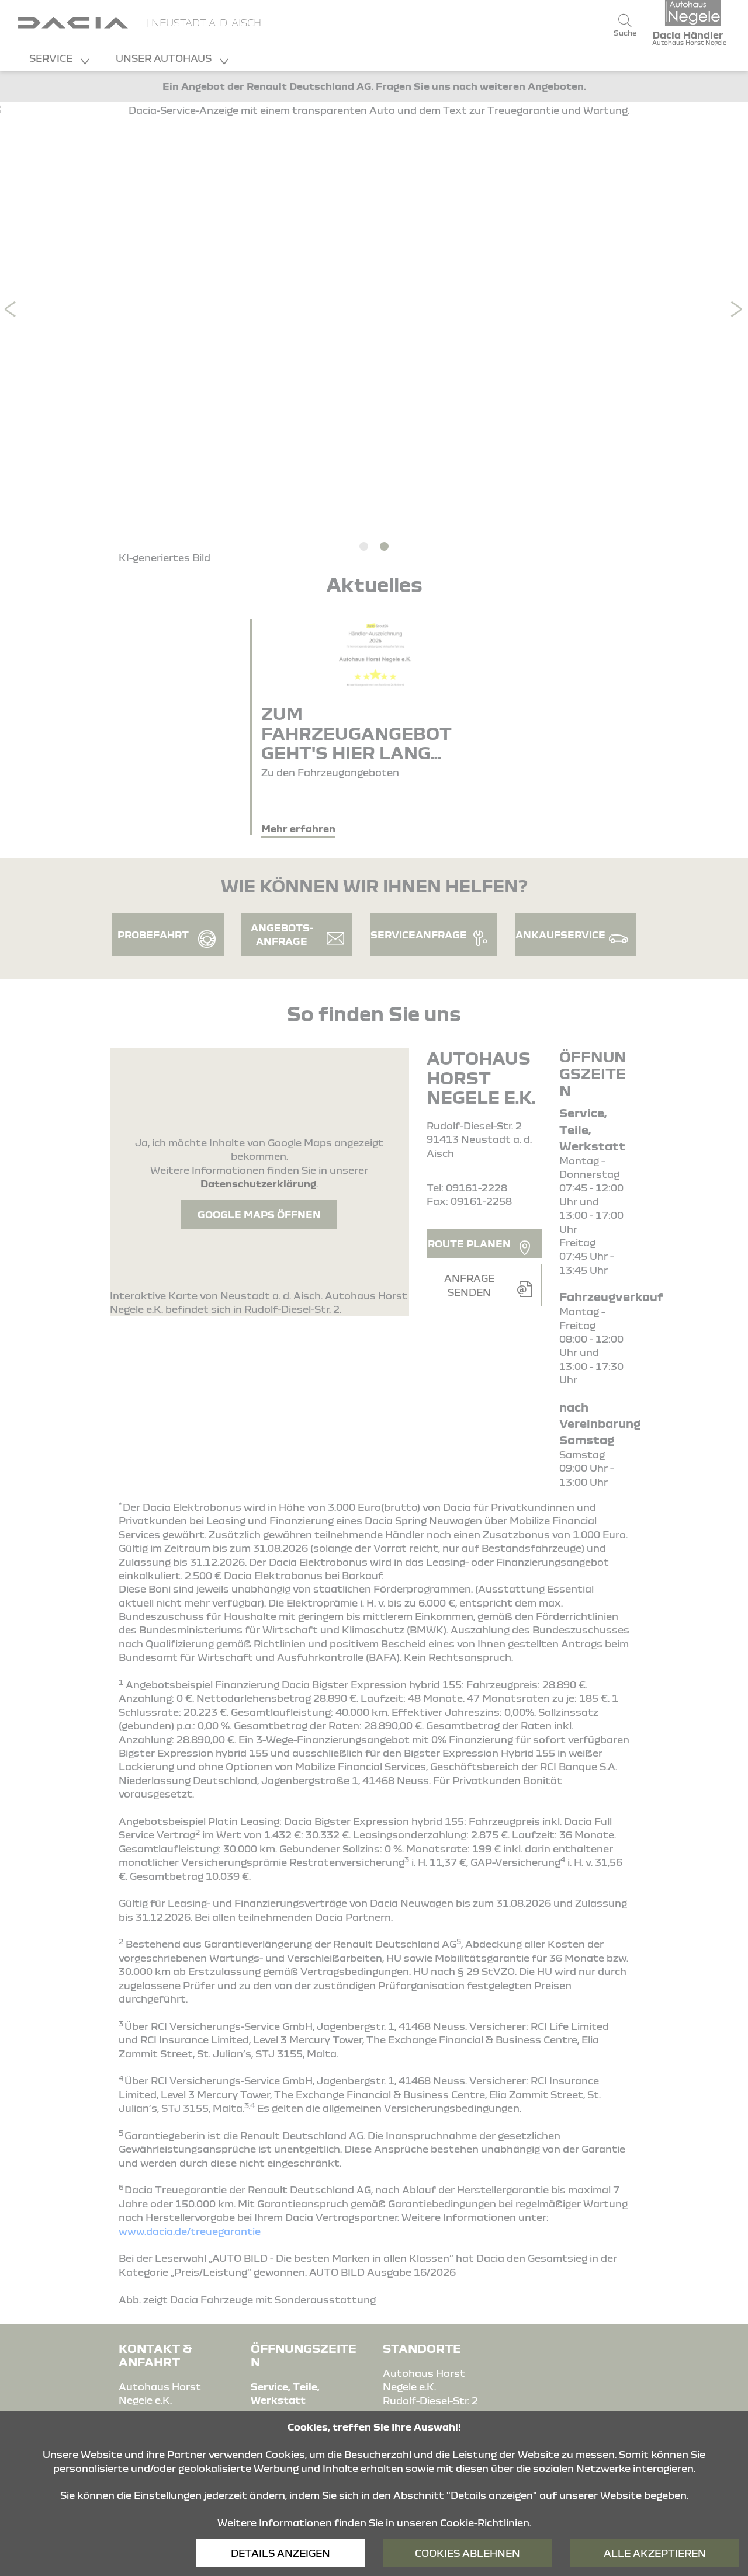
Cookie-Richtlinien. (486, 2523)
